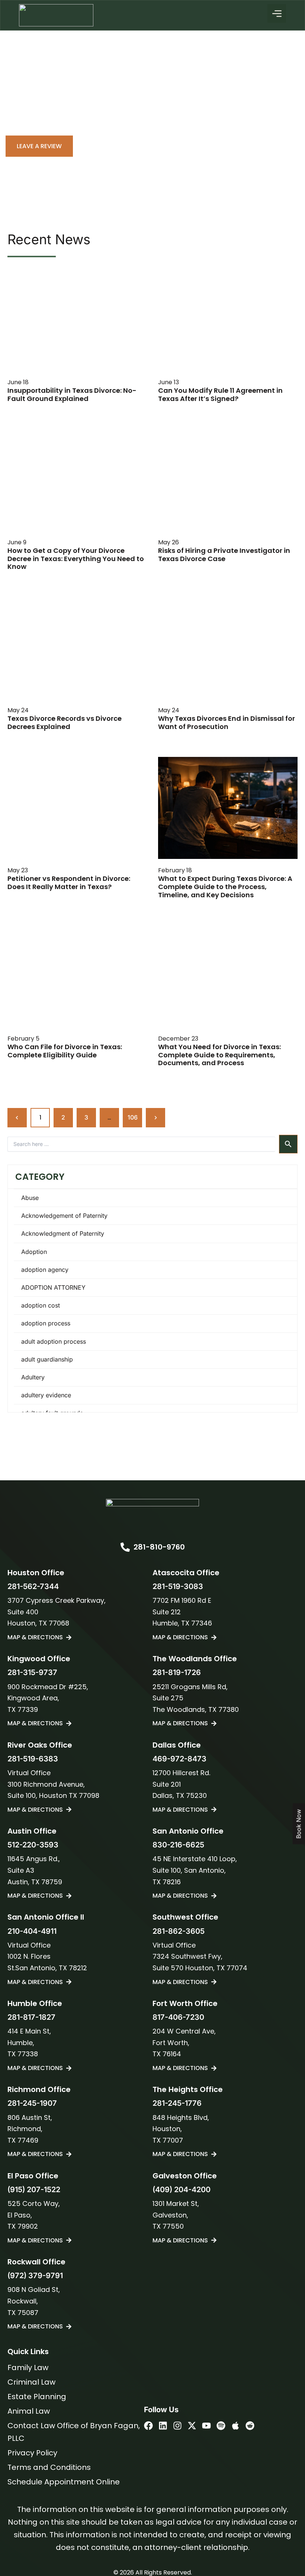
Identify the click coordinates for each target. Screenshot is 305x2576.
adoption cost (41, 1305)
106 (135, 1115)
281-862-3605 (179, 1931)
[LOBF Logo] (152, 1513)
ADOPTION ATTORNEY (53, 1287)
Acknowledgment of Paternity (63, 1233)
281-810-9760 (159, 1547)
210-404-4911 (32, 1931)
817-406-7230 (178, 2017)
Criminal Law (31, 2382)
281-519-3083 (178, 1586)
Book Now (299, 1824)
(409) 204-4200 (182, 2190)
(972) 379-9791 (35, 2276)
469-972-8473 (179, 1759)
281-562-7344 (33, 1586)
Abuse (30, 1198)
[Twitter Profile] (192, 2426)
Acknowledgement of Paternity (64, 1216)
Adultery (33, 1377)
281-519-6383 (33, 1759)
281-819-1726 (177, 1672)
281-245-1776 (177, 2103)
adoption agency (45, 1270)
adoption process (46, 1323)
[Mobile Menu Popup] (277, 13)
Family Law (28, 2368)
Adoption (34, 1252)
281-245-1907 (32, 2103)
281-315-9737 (32, 1672)
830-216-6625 (178, 1845)
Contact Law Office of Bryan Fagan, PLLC (74, 2432)
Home (20, 120)
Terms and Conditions (49, 2467)
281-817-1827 (31, 2017)
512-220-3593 (33, 1845)
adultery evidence (46, 1395)
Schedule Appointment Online (64, 2482)
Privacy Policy (32, 2453)
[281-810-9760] (125, 1547)
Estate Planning (37, 2397)
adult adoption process (54, 1341)
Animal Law (29, 2411)
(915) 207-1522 (34, 2190)
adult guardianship (47, 1359)
